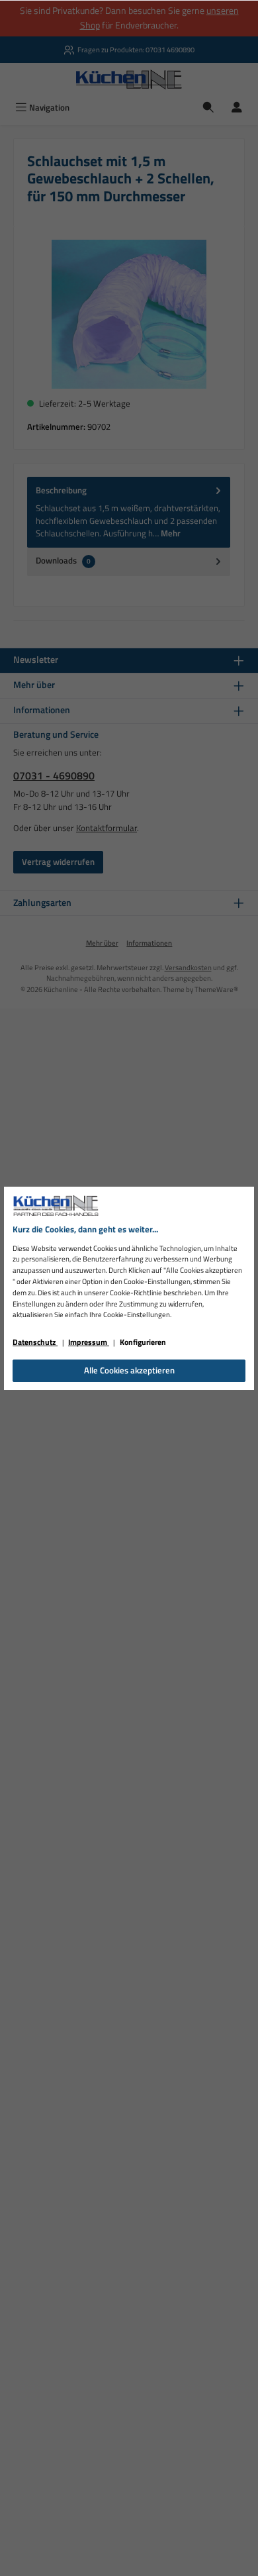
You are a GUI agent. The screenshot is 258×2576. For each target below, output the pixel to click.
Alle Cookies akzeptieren (129, 1370)
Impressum (89, 1342)
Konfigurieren (143, 1342)
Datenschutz (35, 1342)
